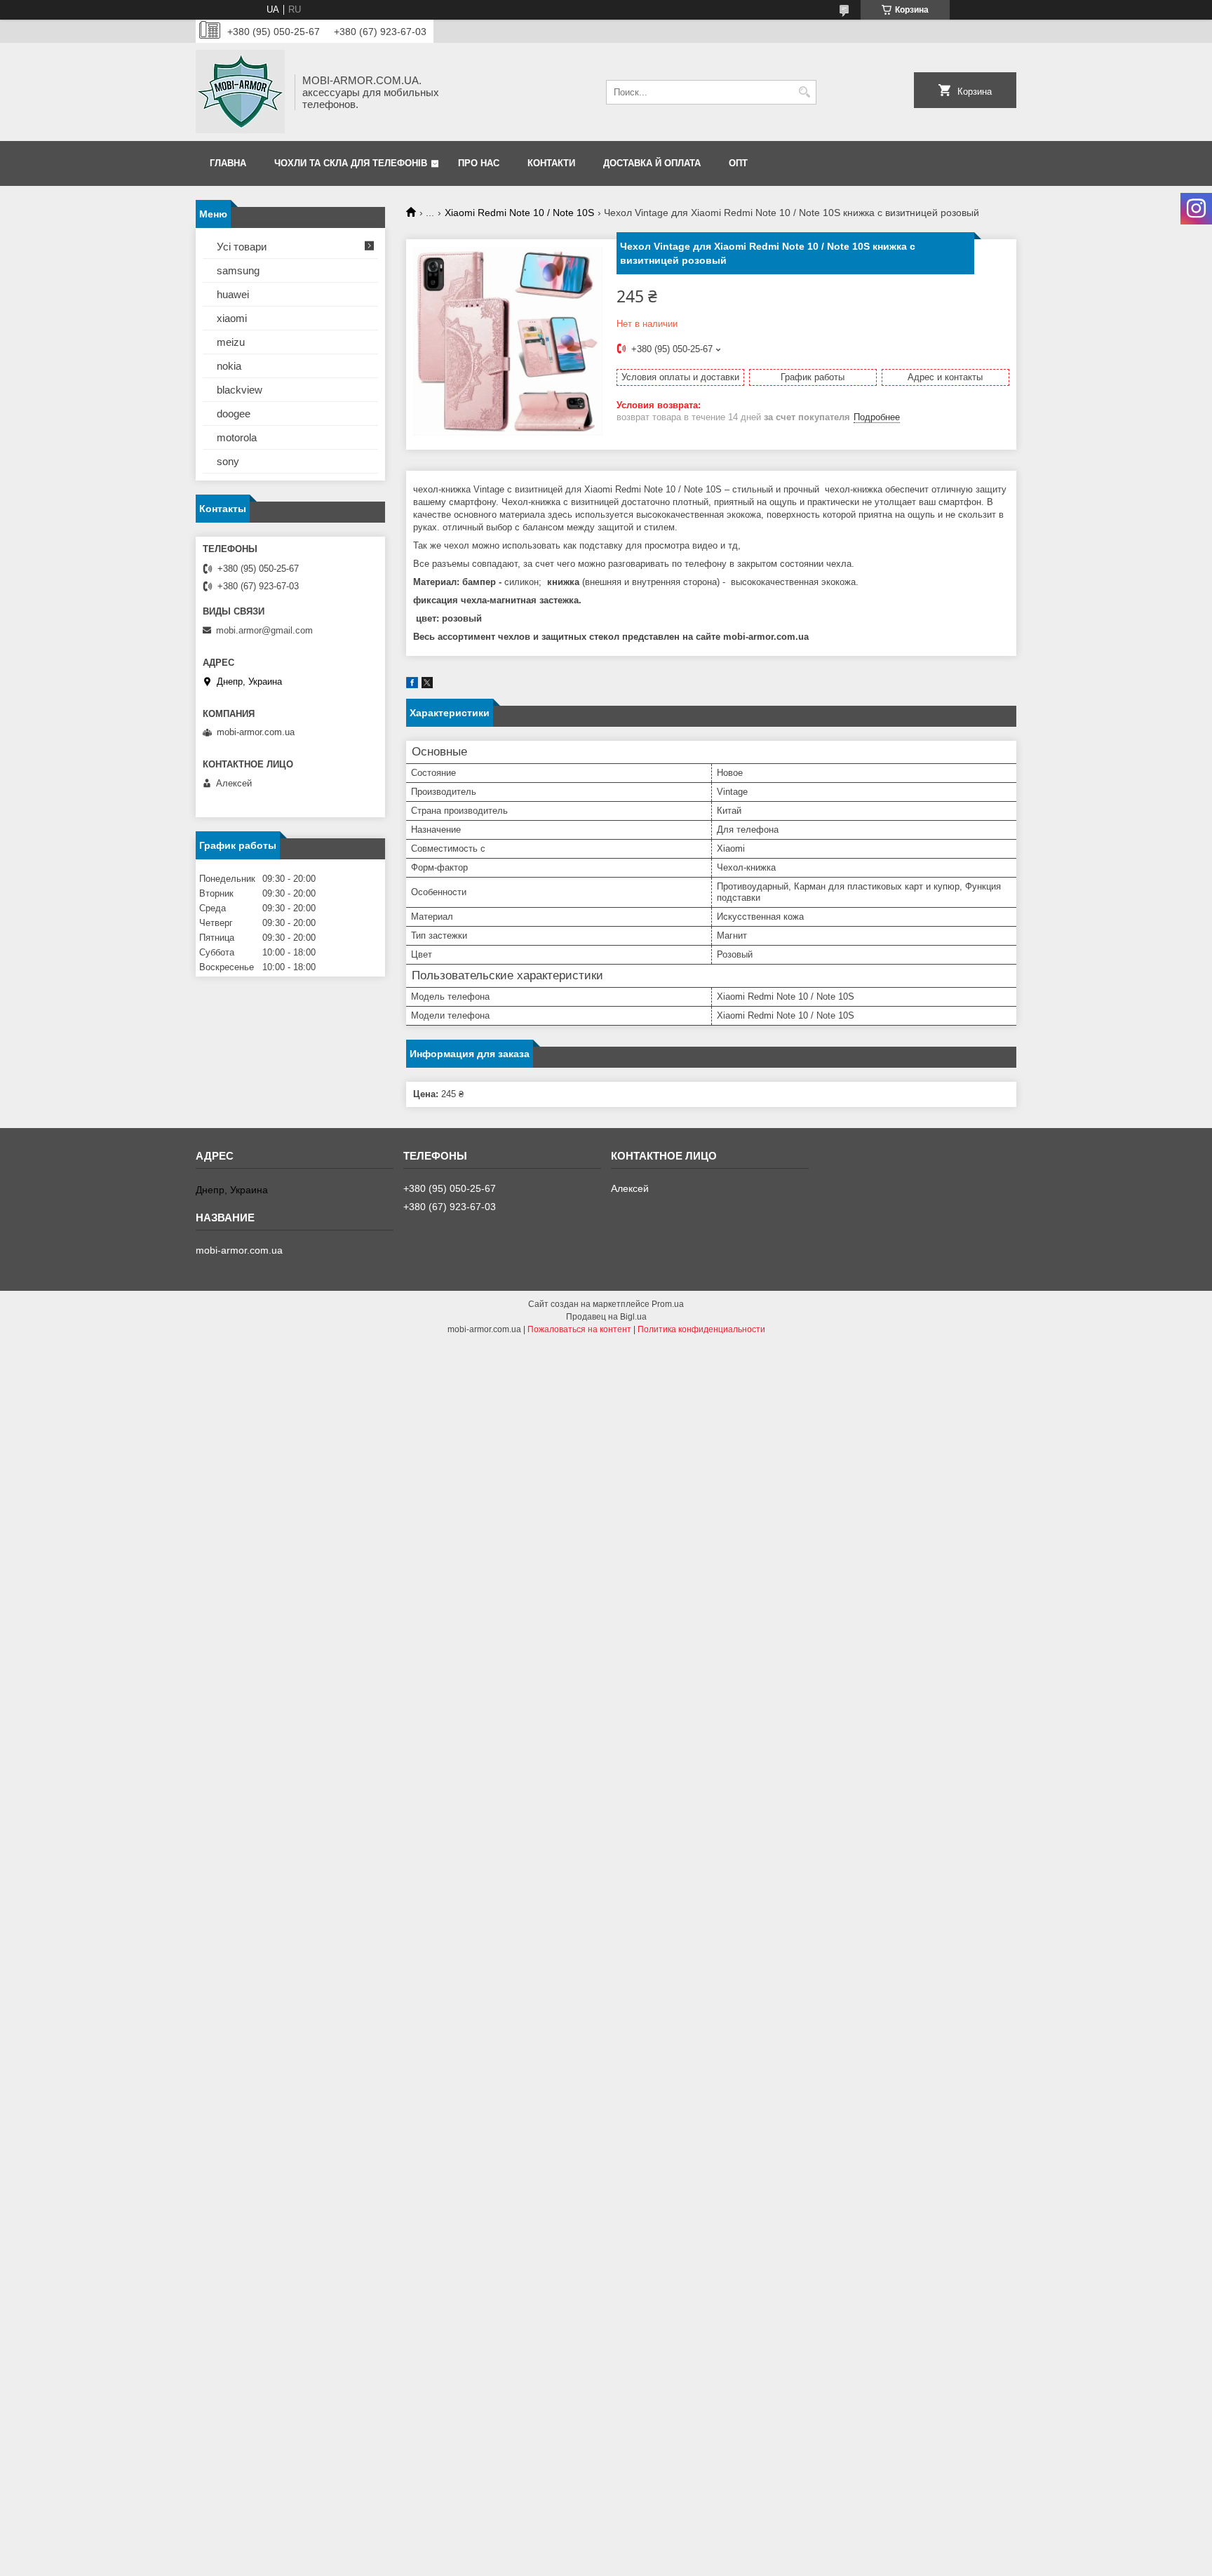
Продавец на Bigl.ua (606, 1317)
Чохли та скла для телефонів (351, 163)
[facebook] (412, 685)
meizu (231, 342)
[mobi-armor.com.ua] (240, 92)
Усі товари (242, 247)
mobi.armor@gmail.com (264, 630)
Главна (228, 163)
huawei (233, 294)
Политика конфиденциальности (701, 1329)
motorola (237, 437)
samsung (238, 270)
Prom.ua (668, 1304)
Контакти (551, 163)
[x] (427, 685)
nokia (229, 366)
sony (228, 461)
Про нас (479, 163)
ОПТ (738, 163)
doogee (234, 414)
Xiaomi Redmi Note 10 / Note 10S (519, 213)
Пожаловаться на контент (579, 1329)
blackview (240, 390)
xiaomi (232, 318)
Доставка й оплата (652, 163)
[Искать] (804, 92)
